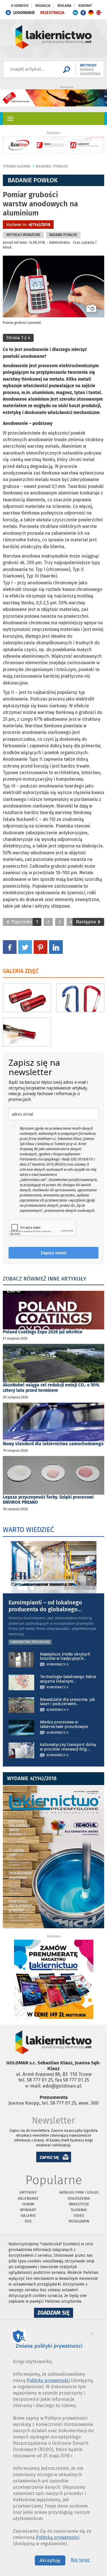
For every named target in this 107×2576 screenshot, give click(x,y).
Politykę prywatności (48, 2380)
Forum (28, 2204)
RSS (28, 2221)
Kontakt (85, 6)
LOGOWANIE (24, 13)
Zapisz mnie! (53, 1253)
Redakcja (43, 6)
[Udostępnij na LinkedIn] (56, 947)
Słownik (79, 2210)
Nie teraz (80, 2560)
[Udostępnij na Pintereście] (41, 947)
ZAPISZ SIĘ (49, 2158)
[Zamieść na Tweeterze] (25, 947)
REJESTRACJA (52, 13)
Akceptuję (50, 2560)
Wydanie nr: (28, 225)
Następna (86, 922)
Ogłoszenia (79, 2198)
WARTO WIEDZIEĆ (28, 1530)
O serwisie (20, 6)
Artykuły (28, 2192)
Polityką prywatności (58, 2537)
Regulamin (79, 2221)
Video (79, 2215)
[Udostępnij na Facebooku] (10, 947)
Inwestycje (79, 2204)
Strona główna (17, 166)
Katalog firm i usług (79, 2192)
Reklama (64, 6)
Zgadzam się (55, 2313)
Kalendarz (28, 2198)
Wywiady (28, 2210)
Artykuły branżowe (23, 235)
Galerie (28, 2215)
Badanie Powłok (52, 166)
